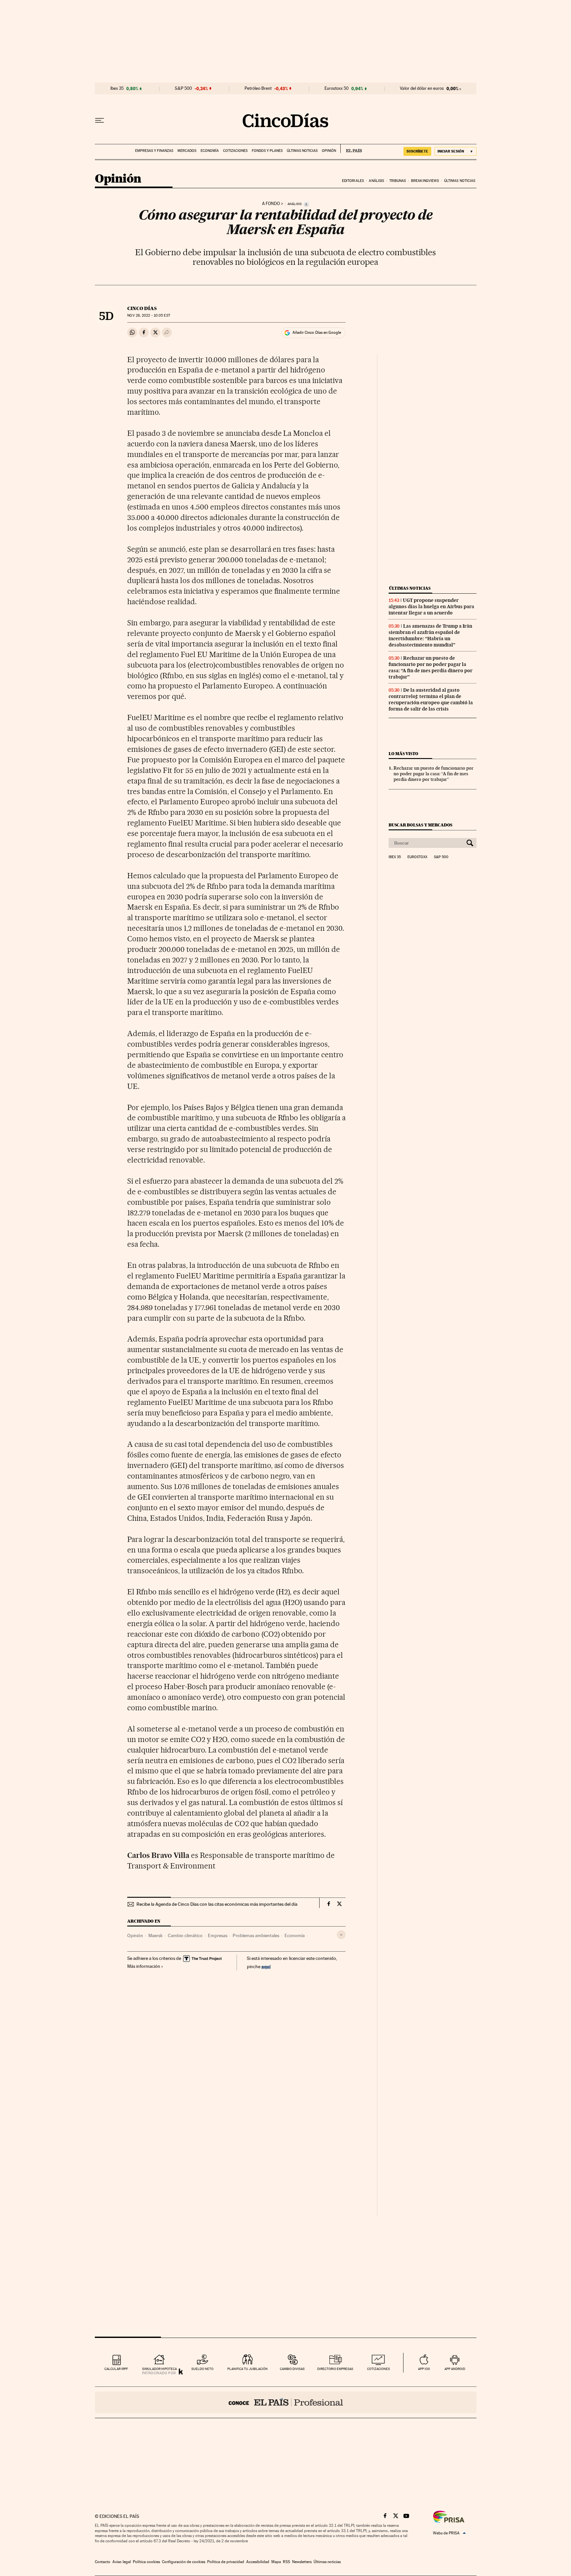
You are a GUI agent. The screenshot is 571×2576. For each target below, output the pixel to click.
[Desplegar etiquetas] (341, 1935)
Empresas (218, 1935)
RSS (286, 2562)
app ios (424, 2369)
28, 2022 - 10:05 (149, 315)
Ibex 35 (117, 88)
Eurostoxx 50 (337, 88)
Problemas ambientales (256, 1935)
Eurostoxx (417, 857)
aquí (266, 1966)
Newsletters (302, 2562)
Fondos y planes (267, 151)
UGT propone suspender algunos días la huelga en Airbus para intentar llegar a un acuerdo (431, 607)
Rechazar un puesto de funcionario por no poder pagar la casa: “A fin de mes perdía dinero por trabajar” (431, 667)
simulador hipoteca (159, 2369)
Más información (144, 1966)
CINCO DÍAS (142, 308)
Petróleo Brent (258, 88)
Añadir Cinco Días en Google (317, 332)
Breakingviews (425, 181)
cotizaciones (379, 2369)
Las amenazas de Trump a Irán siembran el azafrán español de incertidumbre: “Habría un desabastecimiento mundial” (430, 635)
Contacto (103, 2562)
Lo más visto (403, 754)
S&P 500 (183, 88)
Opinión (329, 151)
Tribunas (398, 181)
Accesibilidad (258, 2562)
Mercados (187, 151)
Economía (210, 151)
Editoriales (353, 181)
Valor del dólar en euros (422, 88)
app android (455, 2369)
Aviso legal (122, 2562)
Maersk (155, 1935)
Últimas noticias (302, 151)
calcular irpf (116, 2369)
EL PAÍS (351, 149)
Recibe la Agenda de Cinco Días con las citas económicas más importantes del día (217, 1904)
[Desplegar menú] (99, 121)
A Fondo (271, 204)
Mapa (276, 2562)
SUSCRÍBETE (417, 151)
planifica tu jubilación (247, 2369)
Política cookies (146, 2562)
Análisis (376, 181)
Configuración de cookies (184, 2562)
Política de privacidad (226, 2562)
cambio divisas (292, 2369)
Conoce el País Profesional (286, 2402)
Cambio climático (185, 1935)
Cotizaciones (235, 151)
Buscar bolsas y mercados (420, 825)
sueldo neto (202, 2369)
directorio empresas (335, 2369)
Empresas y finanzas (154, 151)
